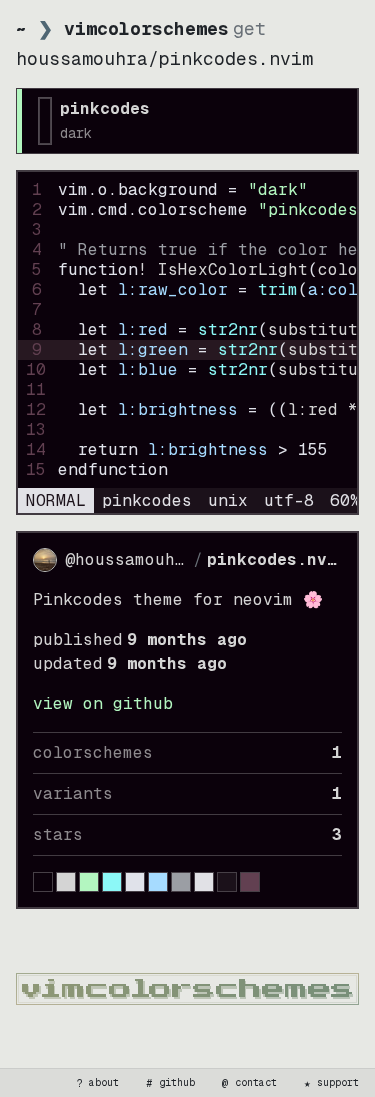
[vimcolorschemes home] (187, 989)
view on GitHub (103, 703)
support (332, 1083)
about (98, 1083)
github (171, 1083)
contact (250, 1083)
